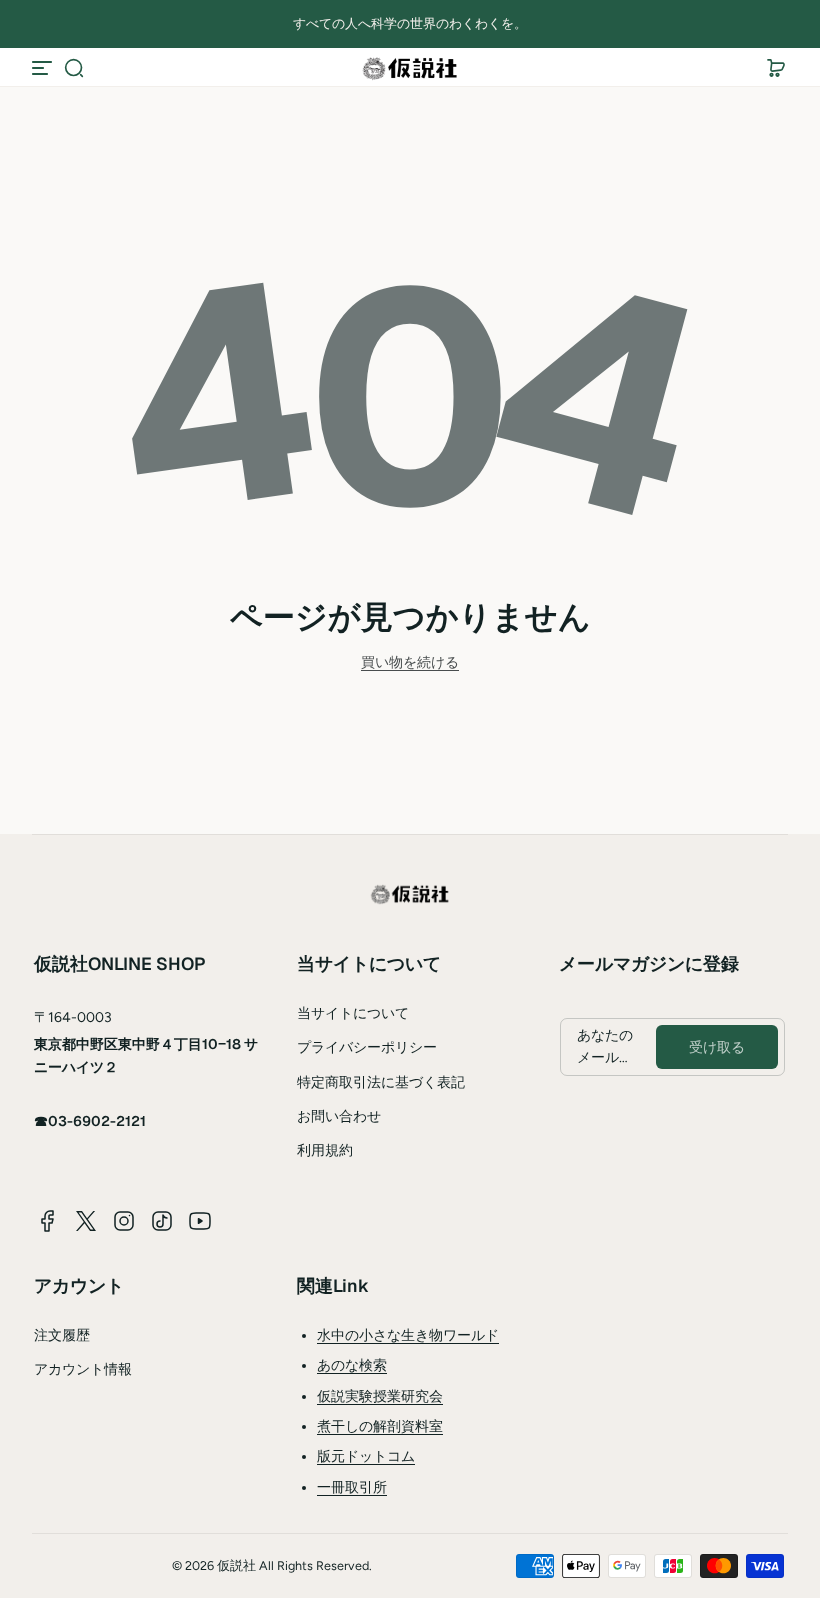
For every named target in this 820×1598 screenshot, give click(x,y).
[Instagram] (124, 1221)
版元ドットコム (366, 1456)
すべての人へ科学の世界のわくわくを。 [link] (410, 23)
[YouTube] (200, 1221)
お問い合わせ (339, 1116)
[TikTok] (162, 1221)
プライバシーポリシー (367, 1047)
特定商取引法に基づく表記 (381, 1082)
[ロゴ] (410, 68)
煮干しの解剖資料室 (380, 1426)
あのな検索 (352, 1365)
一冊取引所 (352, 1487)
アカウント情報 (83, 1369)
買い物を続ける (410, 662)
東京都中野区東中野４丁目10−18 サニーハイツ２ (146, 1055)
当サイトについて (353, 1013)
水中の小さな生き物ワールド (408, 1335)
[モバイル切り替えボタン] (44, 68)
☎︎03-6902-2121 (90, 1121)
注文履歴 (62, 1335)
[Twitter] (86, 1221)
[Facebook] (48, 1221)
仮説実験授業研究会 (380, 1396)
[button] (74, 68)
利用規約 (325, 1150)
